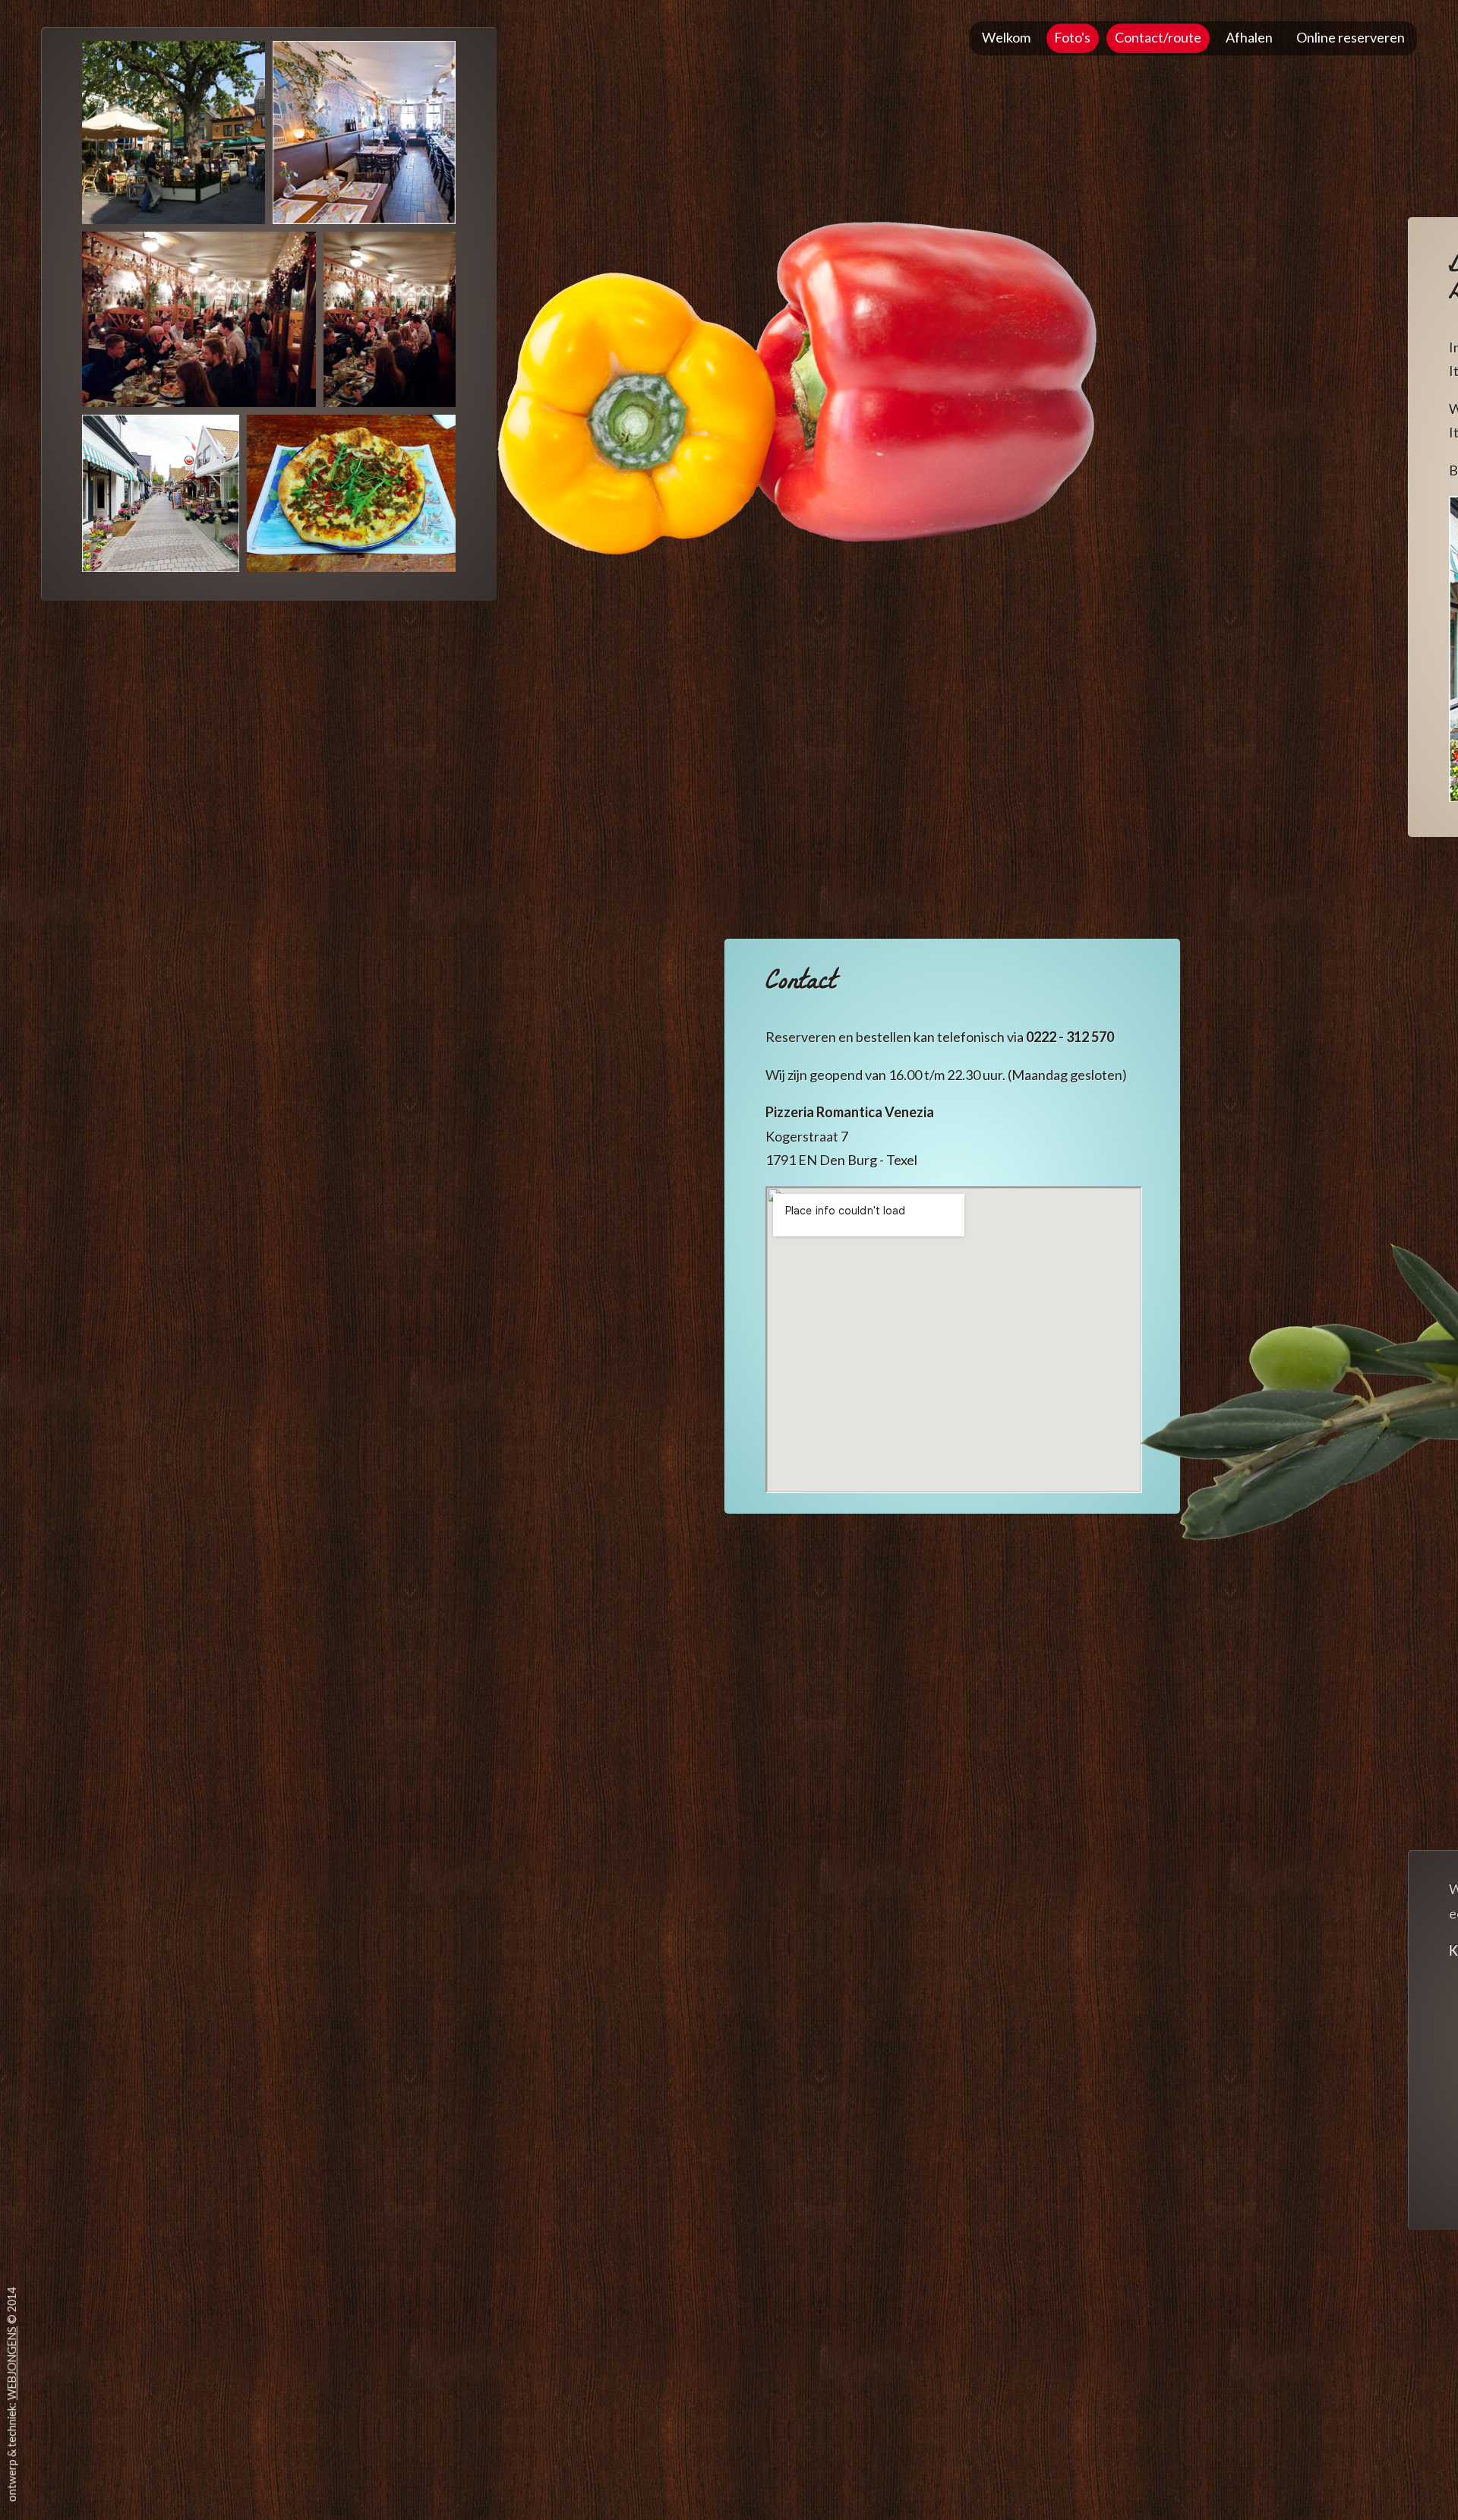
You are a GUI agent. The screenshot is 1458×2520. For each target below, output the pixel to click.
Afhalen (1249, 37)
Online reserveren (1351, 37)
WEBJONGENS (12, 2363)
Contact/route (1158, 37)
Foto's (1072, 37)
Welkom (1006, 37)
